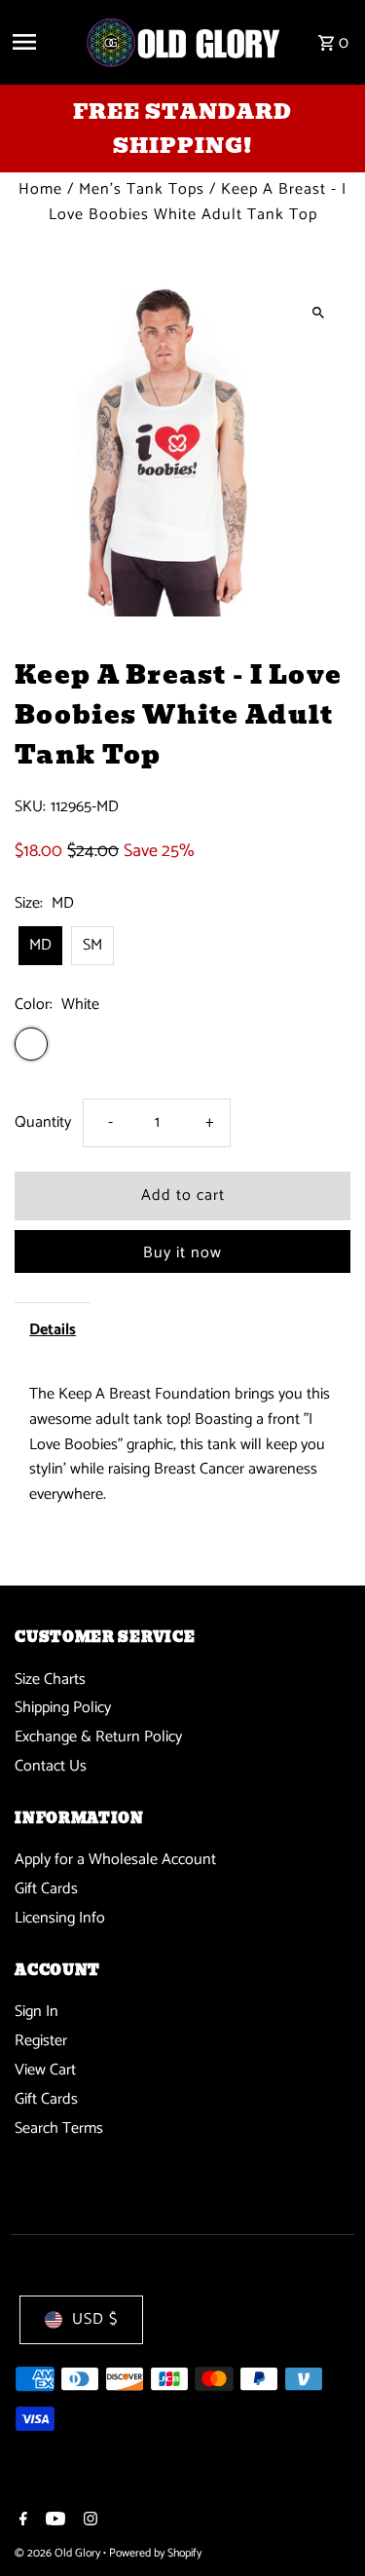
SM (92, 945)
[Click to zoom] (319, 312)
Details (53, 1330)
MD (40, 945)
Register (41, 2041)
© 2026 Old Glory (59, 2553)
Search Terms (59, 2128)
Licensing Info (60, 1918)
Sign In (36, 2012)
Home (40, 189)
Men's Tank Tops (142, 189)
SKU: (30, 807)
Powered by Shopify (155, 2553)
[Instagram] (88, 2521)
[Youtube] (53, 2521)
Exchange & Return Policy (98, 1737)
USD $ (95, 2319)
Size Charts (50, 1680)
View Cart (45, 2070)
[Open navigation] (41, 42)
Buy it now (182, 1253)
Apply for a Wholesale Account (115, 1860)
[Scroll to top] (324, 2525)
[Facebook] (21, 2521)
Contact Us (51, 1766)
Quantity (43, 1122)
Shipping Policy (63, 1708)
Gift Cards (46, 1889)
